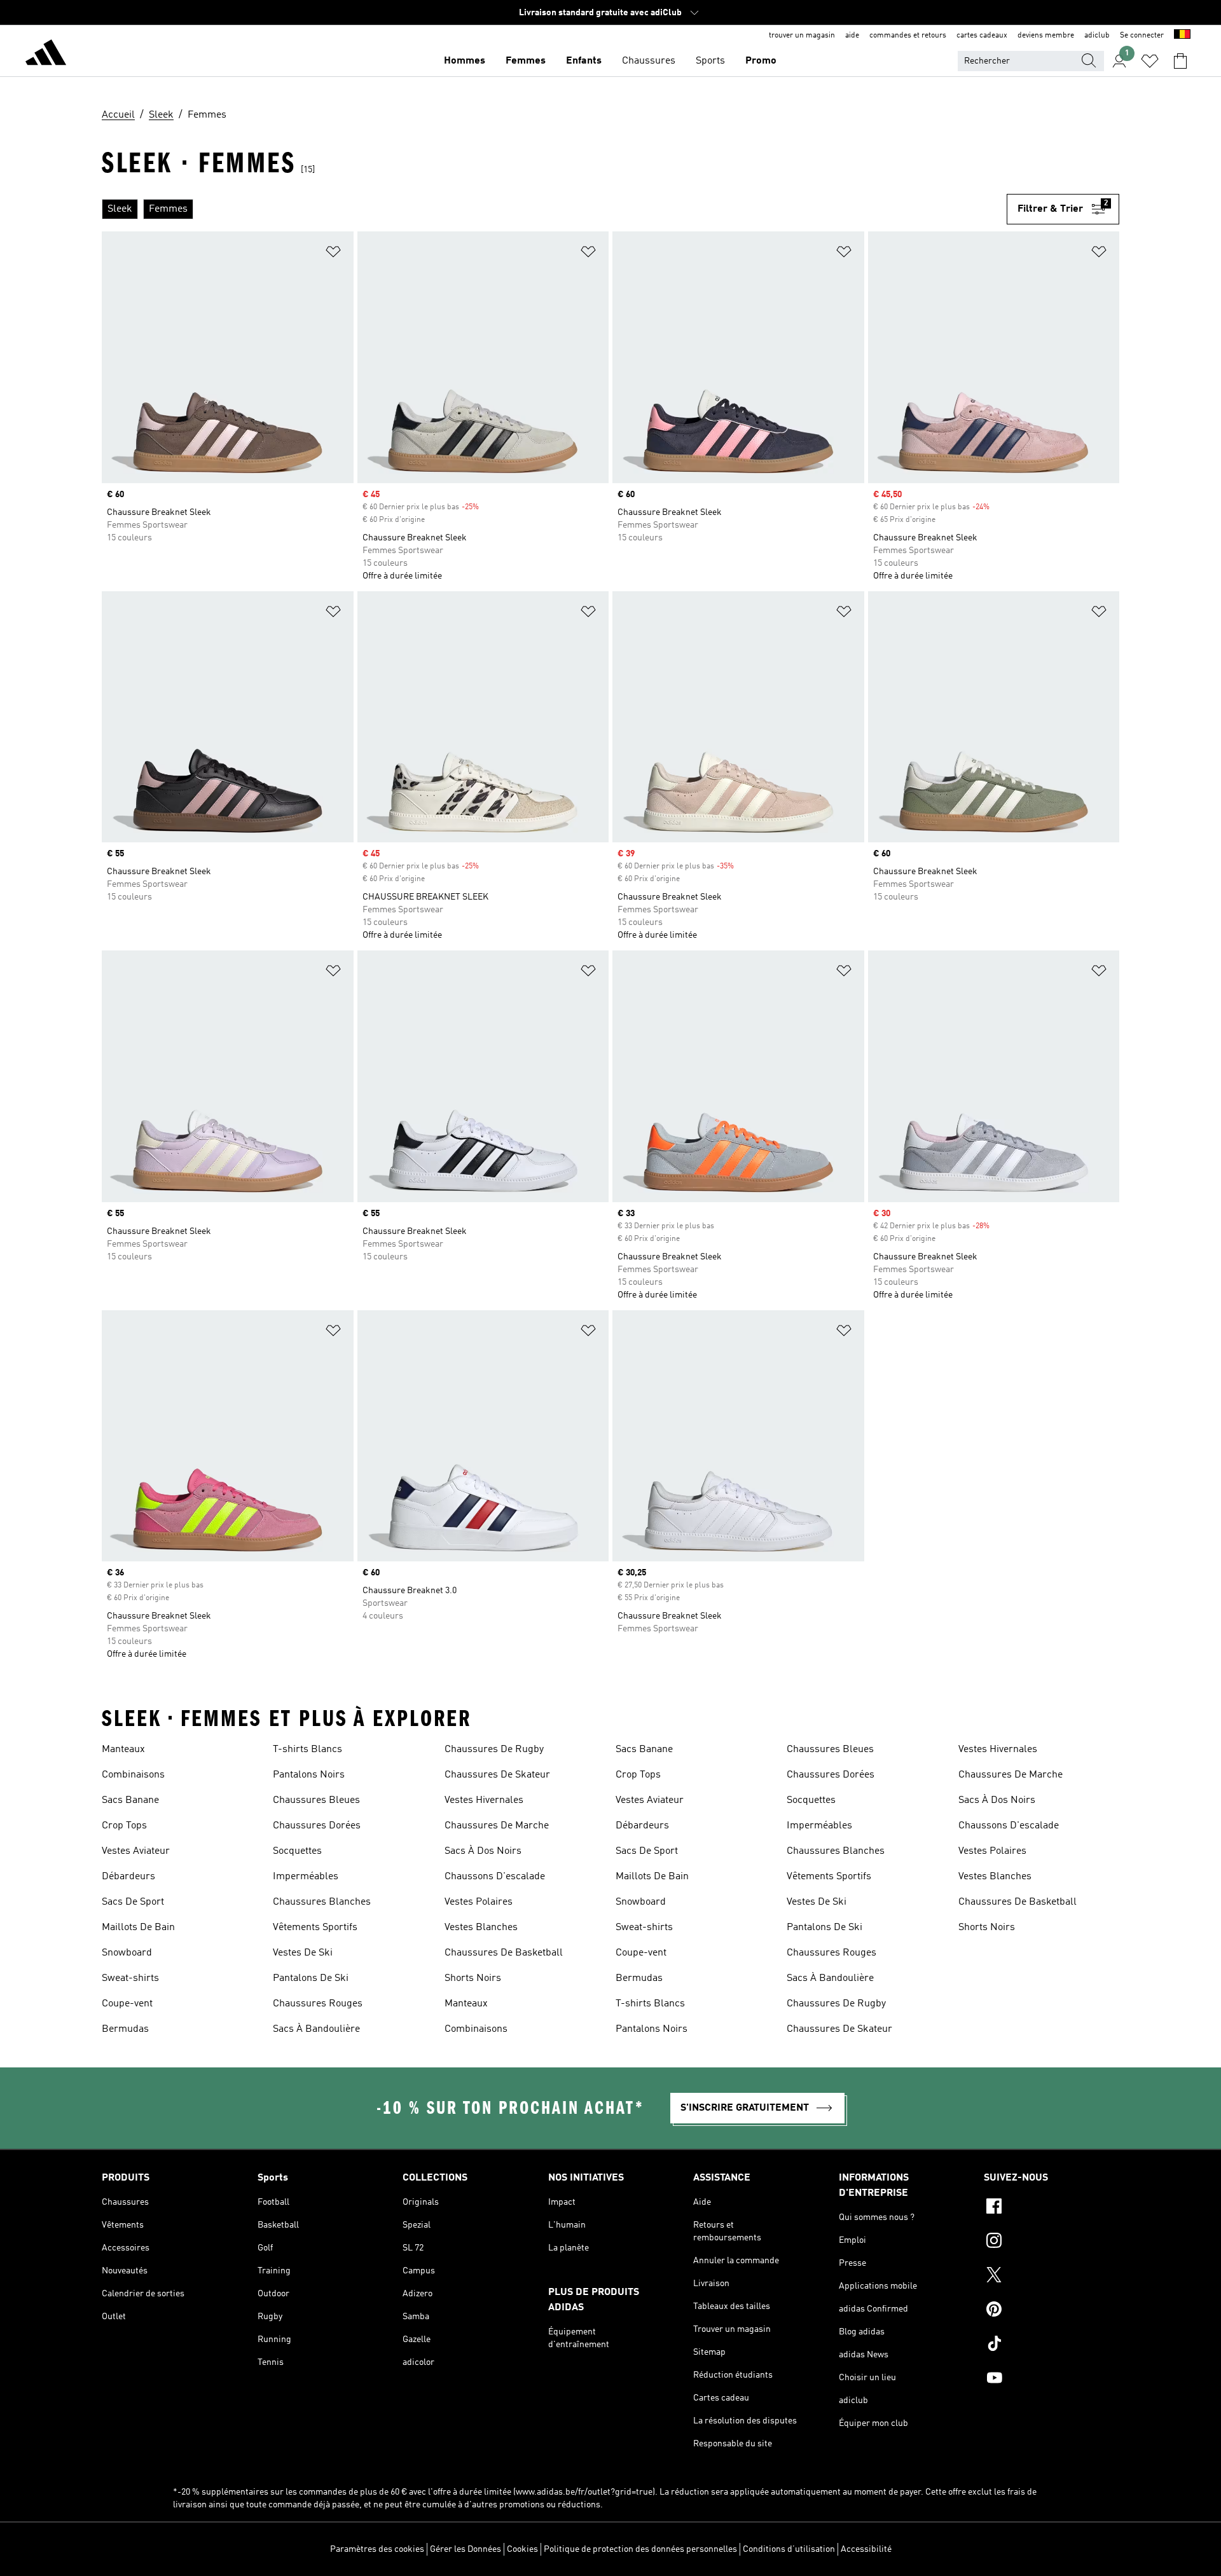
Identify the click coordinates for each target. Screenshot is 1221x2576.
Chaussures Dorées (317, 1826)
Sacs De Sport (133, 1902)
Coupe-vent (127, 2004)
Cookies (522, 2549)
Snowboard (127, 1953)
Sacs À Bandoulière (316, 2029)
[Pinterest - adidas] (1052, 2311)
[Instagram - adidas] (1052, 2242)
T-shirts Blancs (307, 1750)
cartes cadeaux (982, 36)
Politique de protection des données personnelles (640, 2549)
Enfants (584, 61)
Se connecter (1142, 36)
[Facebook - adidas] (1052, 2208)
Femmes (526, 61)
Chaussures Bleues (316, 1800)
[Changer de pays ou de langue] (1182, 36)
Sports (710, 61)
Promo (761, 61)
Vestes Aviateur (136, 1851)
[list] (554, 209)
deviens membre (1046, 36)
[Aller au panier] (1180, 61)
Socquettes (297, 1851)
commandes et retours (908, 36)
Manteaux (123, 1750)
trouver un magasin (802, 36)
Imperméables (306, 1877)
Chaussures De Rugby (494, 1750)
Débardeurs (128, 1877)
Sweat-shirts (130, 1978)
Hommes (465, 61)
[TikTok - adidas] (1052, 2345)
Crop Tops (124, 1826)
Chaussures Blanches (322, 1902)
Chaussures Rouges (318, 2004)
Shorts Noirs (473, 1978)
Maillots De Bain (138, 1928)
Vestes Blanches (481, 1928)
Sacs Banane (130, 1800)
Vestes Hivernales (484, 1800)
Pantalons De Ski (311, 1978)
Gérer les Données (466, 2549)
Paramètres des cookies (377, 2549)
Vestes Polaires (479, 1902)
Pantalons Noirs (309, 1775)
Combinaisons (133, 1775)
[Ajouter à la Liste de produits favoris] (333, 254)
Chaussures (649, 61)
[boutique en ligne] (46, 55)
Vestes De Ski (303, 1953)
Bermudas (125, 2029)
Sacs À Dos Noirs (483, 1851)
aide (852, 36)
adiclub (1097, 36)
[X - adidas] (1052, 2277)
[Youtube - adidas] (1052, 2380)
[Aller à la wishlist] (1150, 61)
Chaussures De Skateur (497, 1775)
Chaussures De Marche (497, 1826)
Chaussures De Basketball (504, 1953)
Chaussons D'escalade (495, 1877)
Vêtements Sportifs (315, 1928)
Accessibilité (866, 2549)
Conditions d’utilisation (789, 2549)
